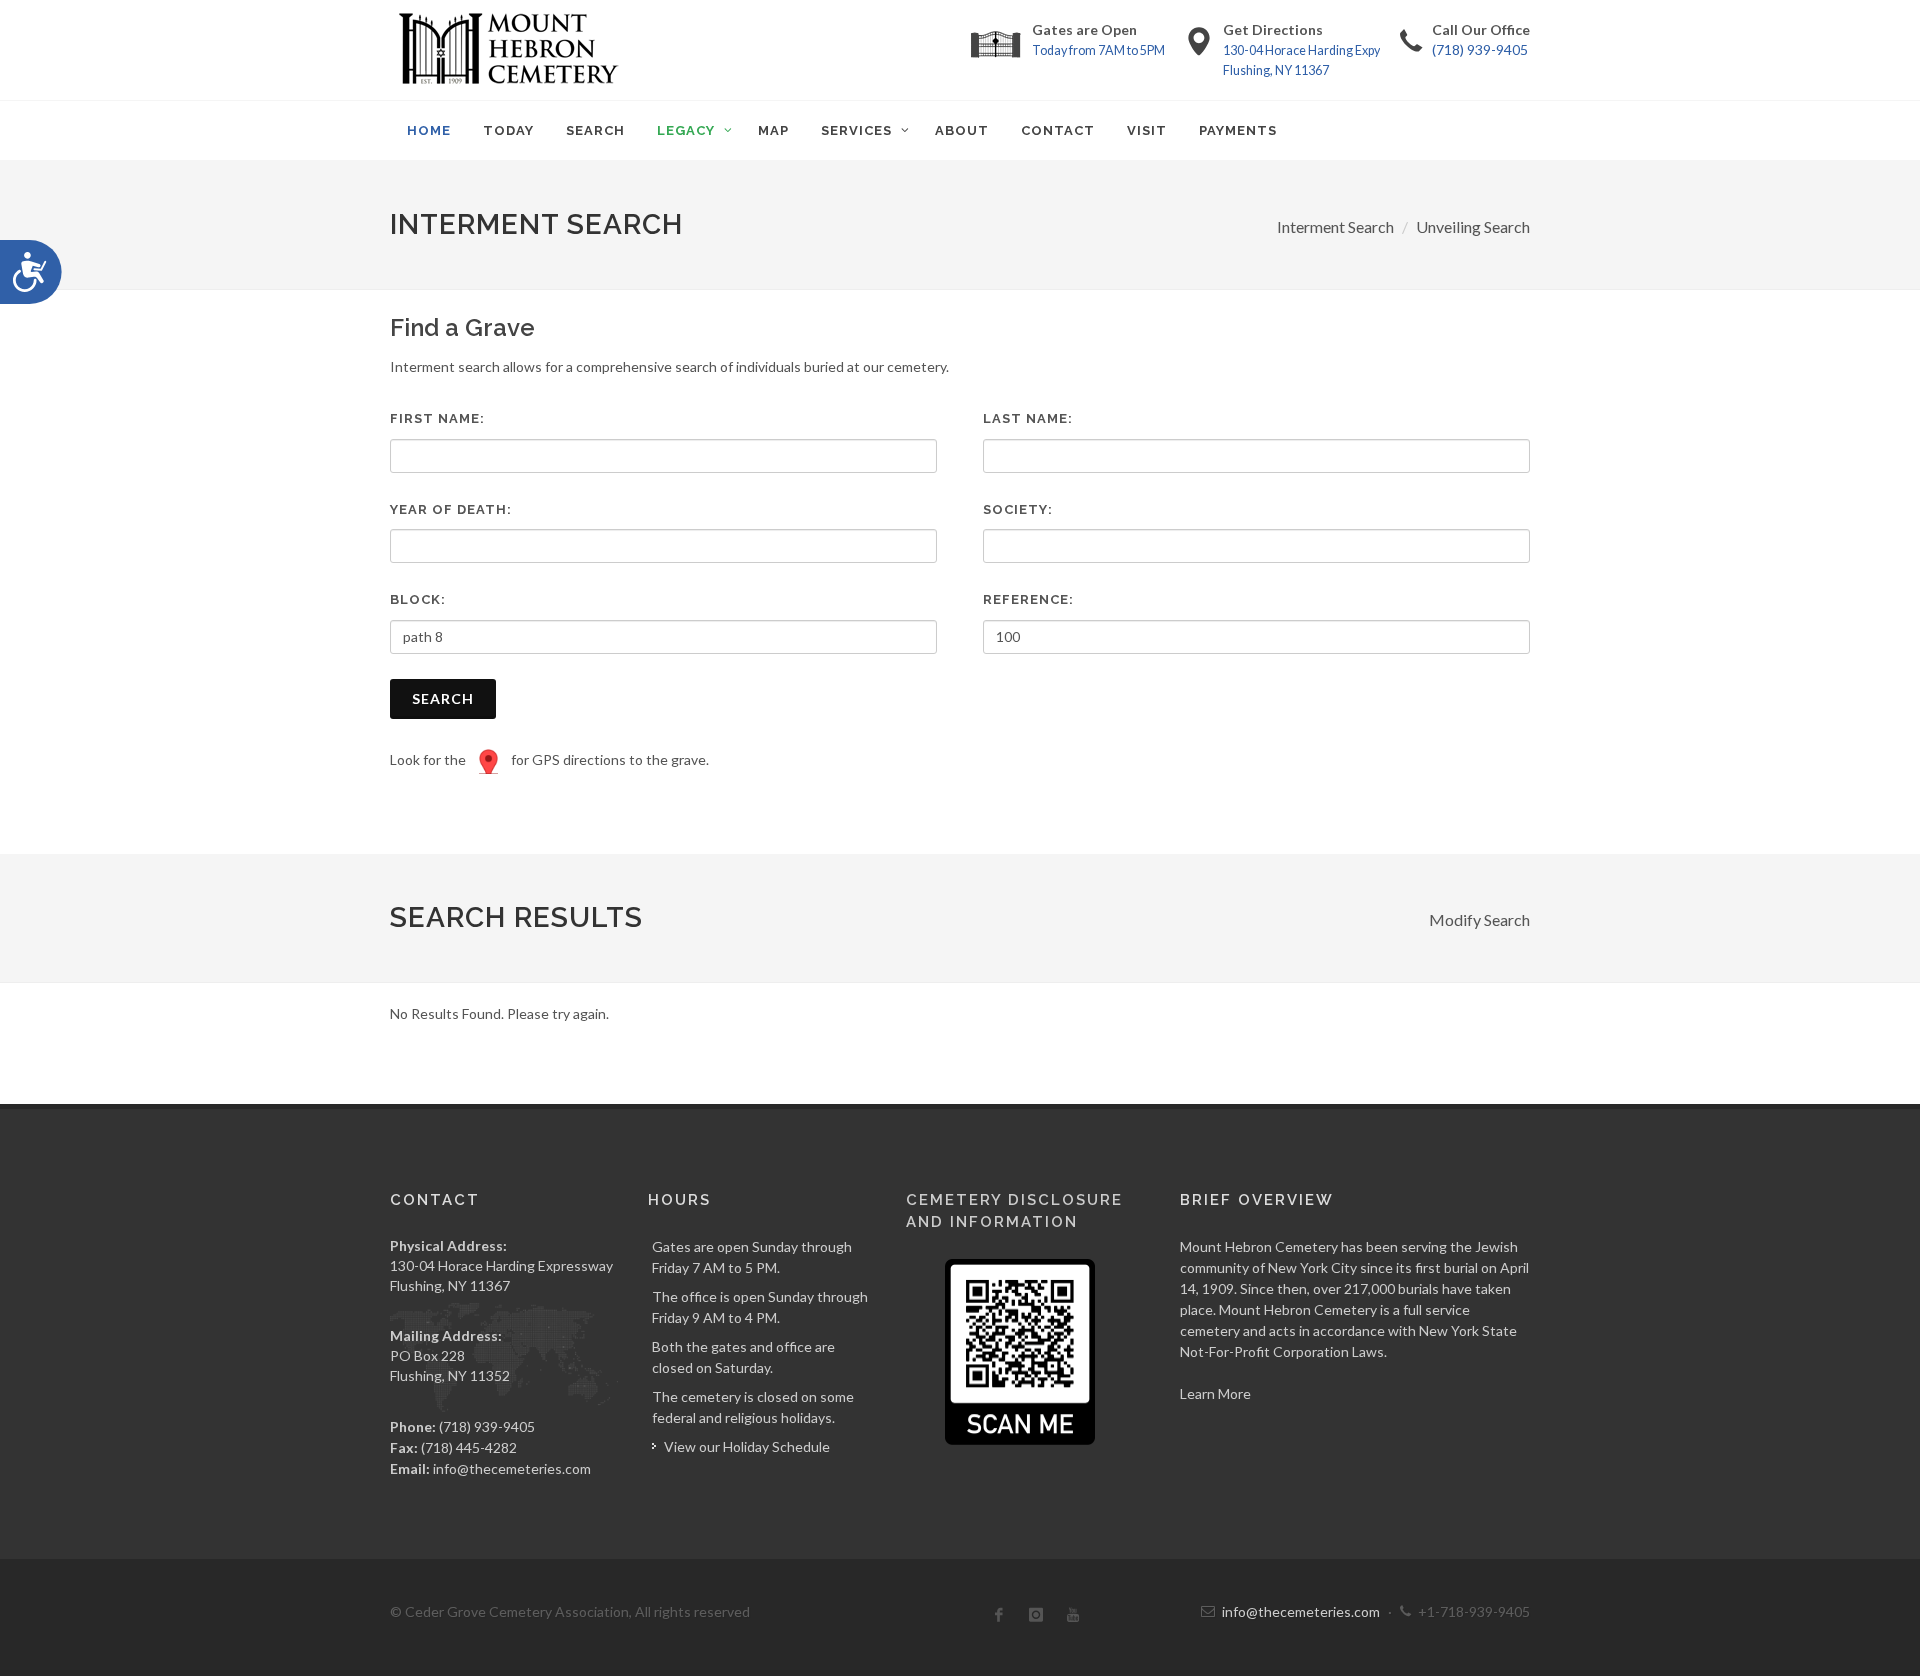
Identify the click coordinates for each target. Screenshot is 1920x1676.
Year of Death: (451, 509)
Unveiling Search (1473, 226)
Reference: (1028, 599)
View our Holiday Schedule (747, 1446)
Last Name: (1028, 418)
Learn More (1215, 1393)
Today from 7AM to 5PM (1098, 50)
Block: (418, 599)
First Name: (437, 418)
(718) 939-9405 (1480, 49)
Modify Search (1479, 919)
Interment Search (1335, 226)
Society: (1018, 509)
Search (443, 698)
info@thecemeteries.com (512, 1468)
